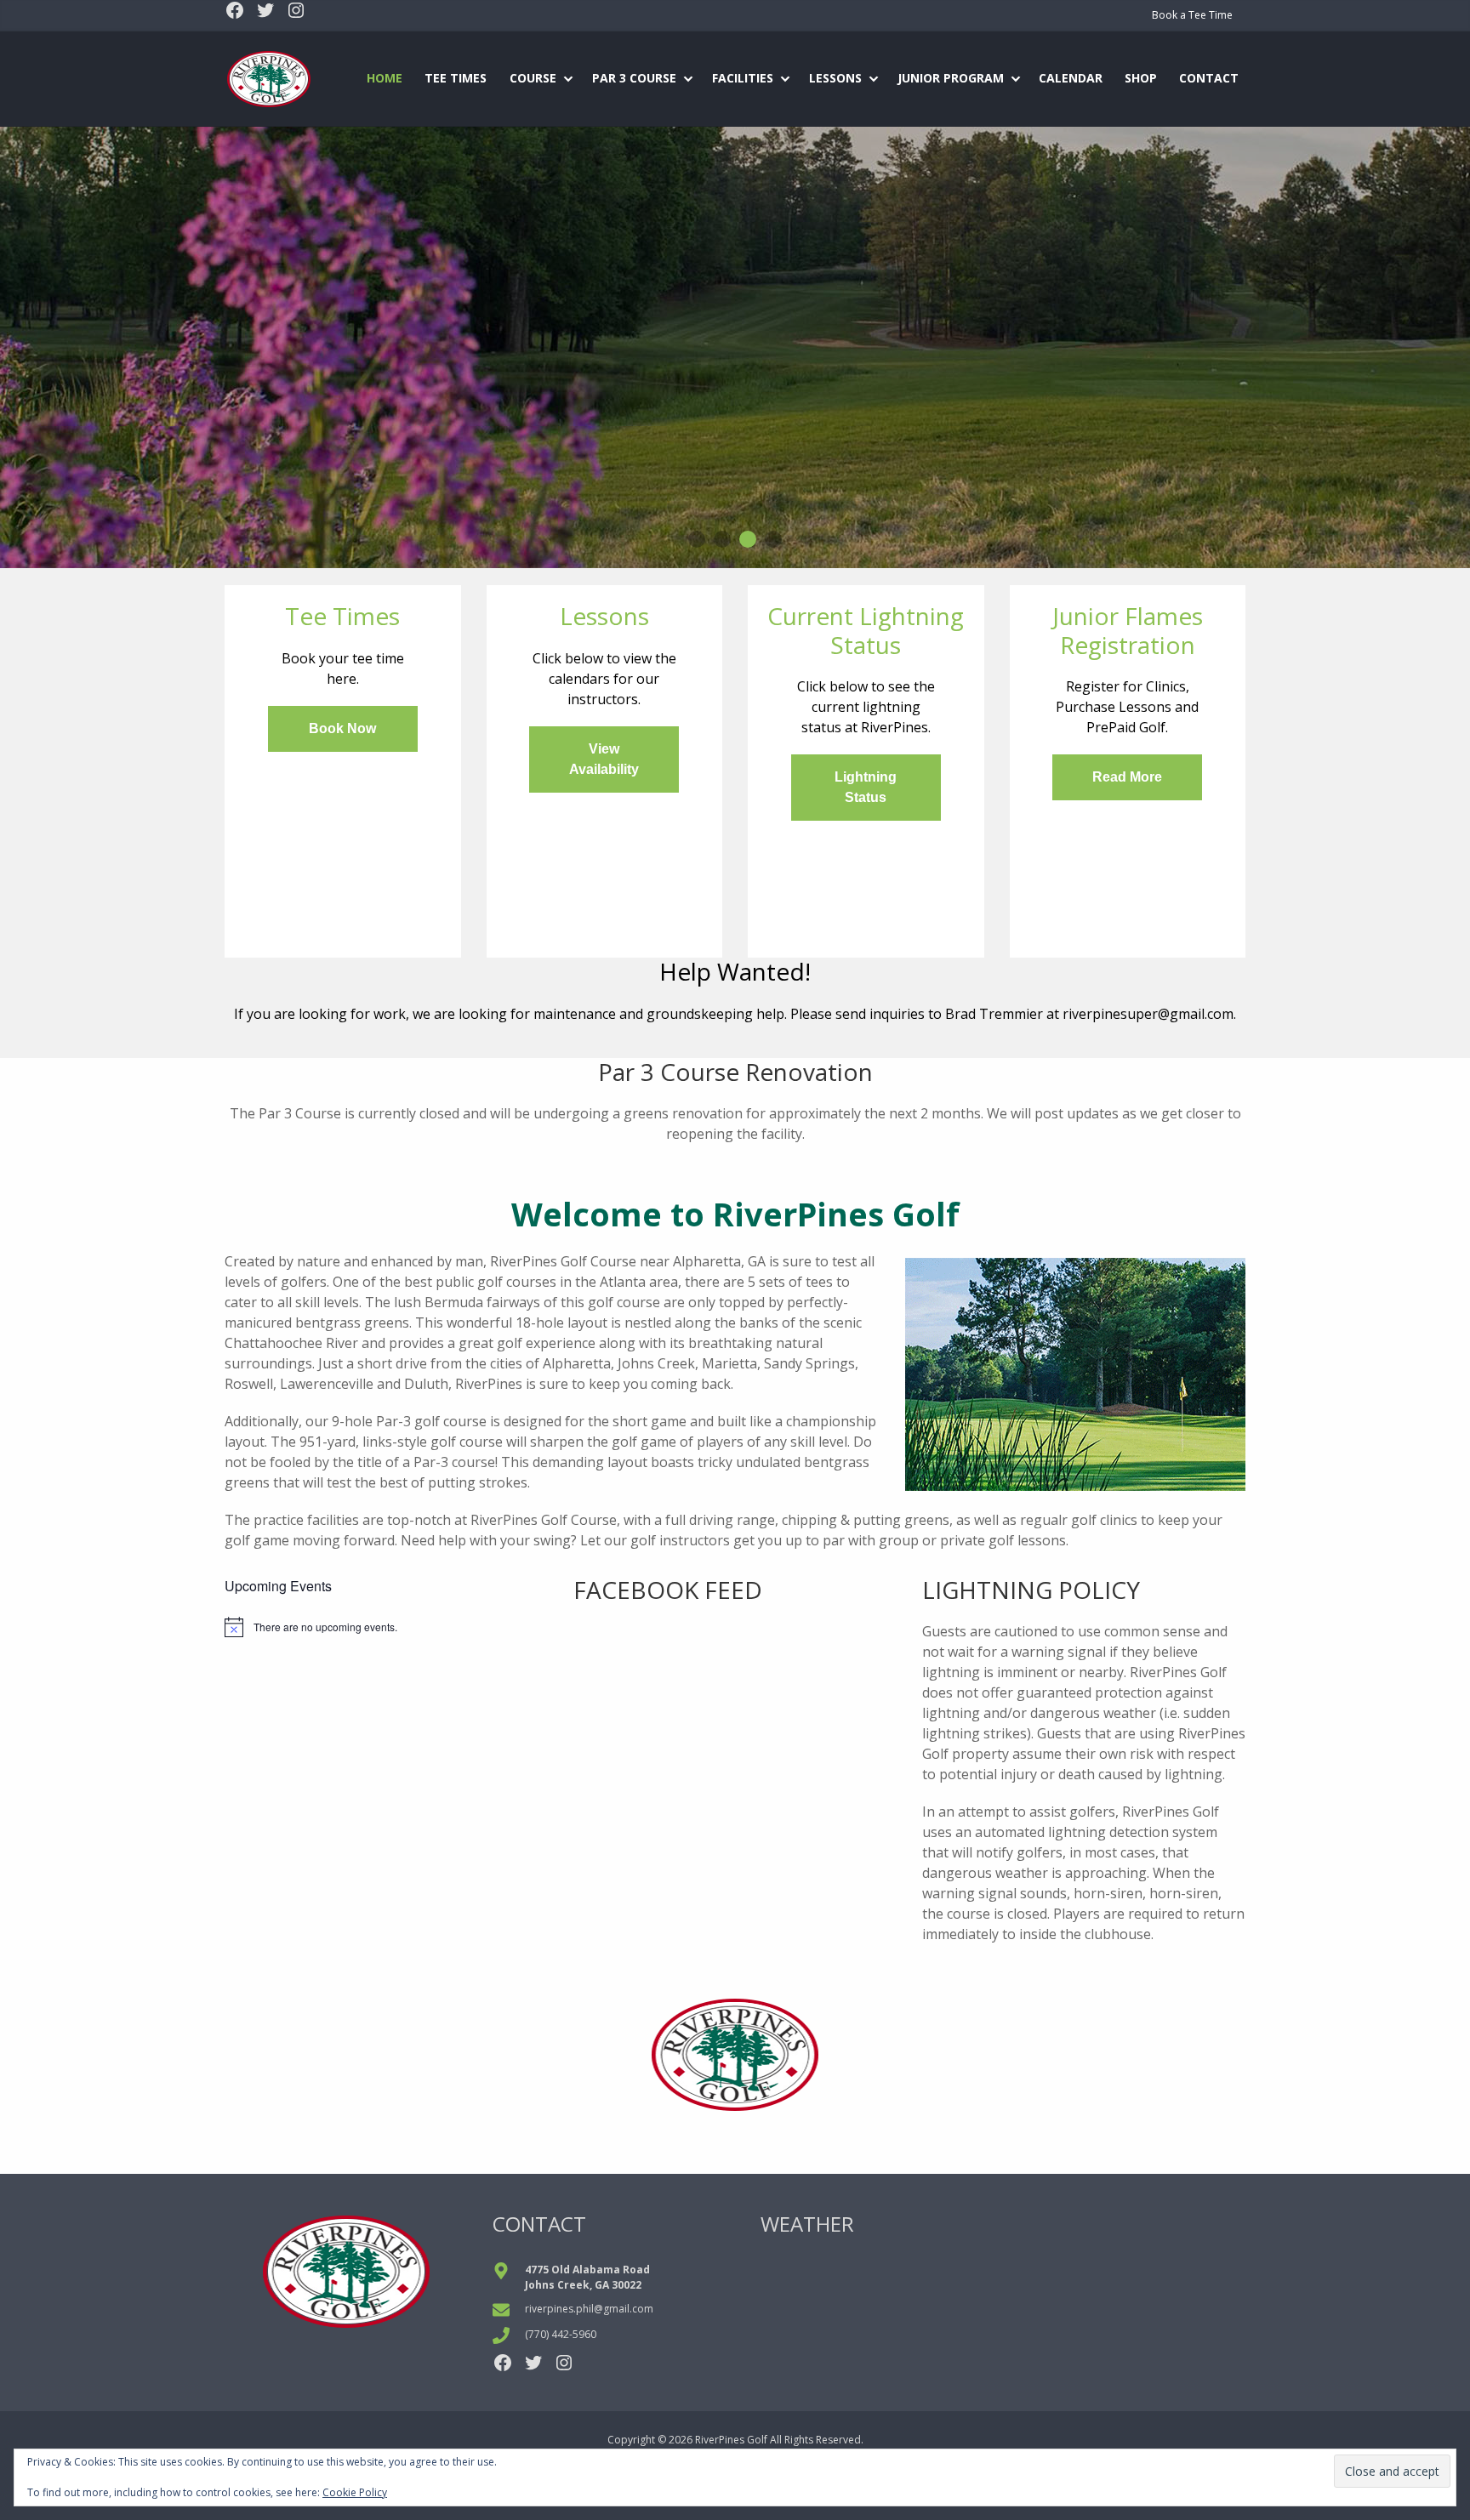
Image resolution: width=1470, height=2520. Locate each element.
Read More (1127, 777)
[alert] (386, 1627)
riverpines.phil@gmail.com (589, 2309)
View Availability (604, 759)
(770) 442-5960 (561, 2334)
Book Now (342, 728)
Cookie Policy (355, 2492)
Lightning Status (866, 787)
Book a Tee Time (1192, 15)
